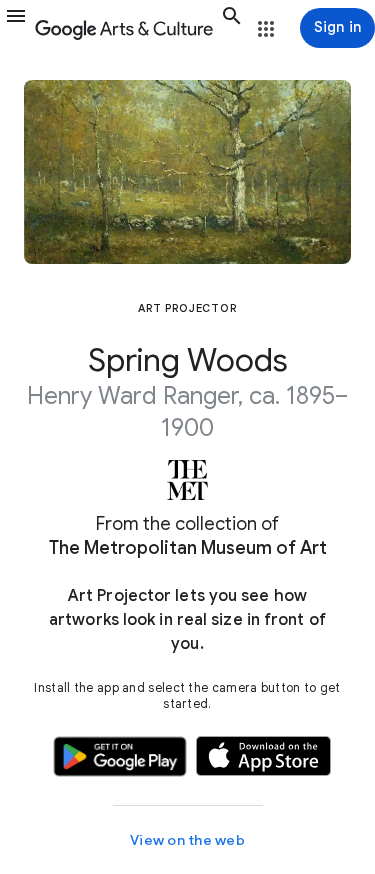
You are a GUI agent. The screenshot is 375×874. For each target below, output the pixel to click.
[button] (16, 28)
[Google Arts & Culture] (124, 28)
